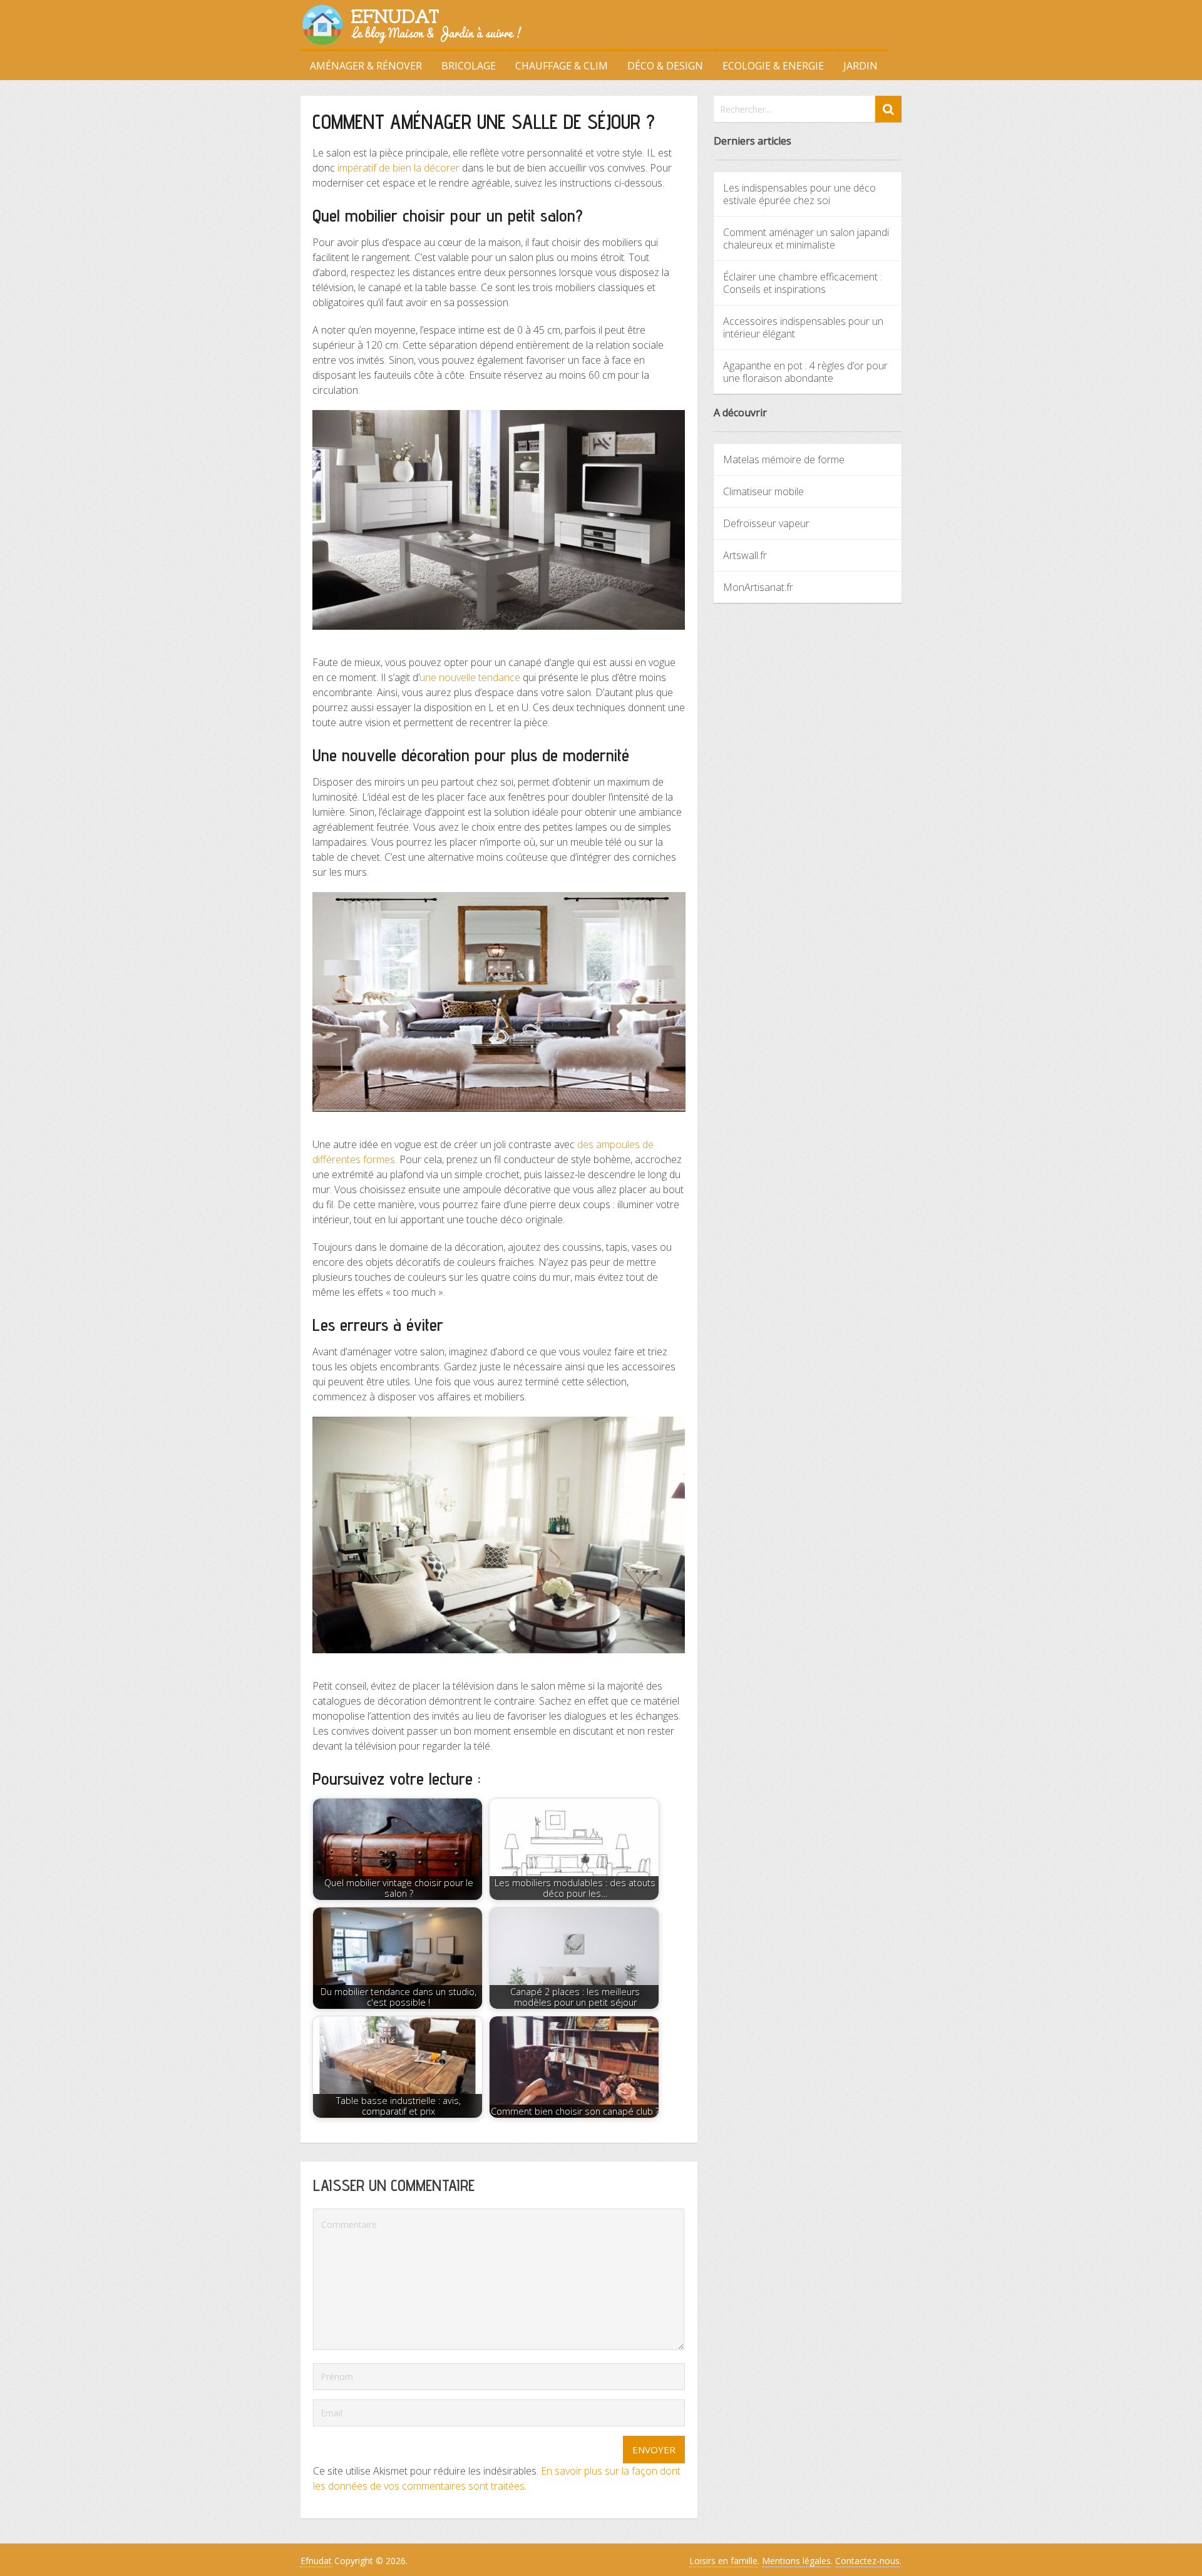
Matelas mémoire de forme (784, 459)
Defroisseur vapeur (766, 523)
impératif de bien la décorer (398, 168)
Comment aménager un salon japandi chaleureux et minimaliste (806, 239)
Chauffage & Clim (562, 66)
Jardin (860, 66)
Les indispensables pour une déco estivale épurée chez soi (799, 194)
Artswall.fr (745, 555)
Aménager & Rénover (366, 66)
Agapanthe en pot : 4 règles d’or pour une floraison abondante (805, 372)
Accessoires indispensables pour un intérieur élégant (803, 327)
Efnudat (316, 2561)
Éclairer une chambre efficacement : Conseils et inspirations (803, 283)
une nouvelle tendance (470, 677)
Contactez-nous (867, 2561)
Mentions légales (796, 2561)
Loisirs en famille (723, 2561)
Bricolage (469, 66)
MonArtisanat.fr (758, 587)
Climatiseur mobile (763, 491)
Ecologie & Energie (773, 66)
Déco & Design (665, 66)
